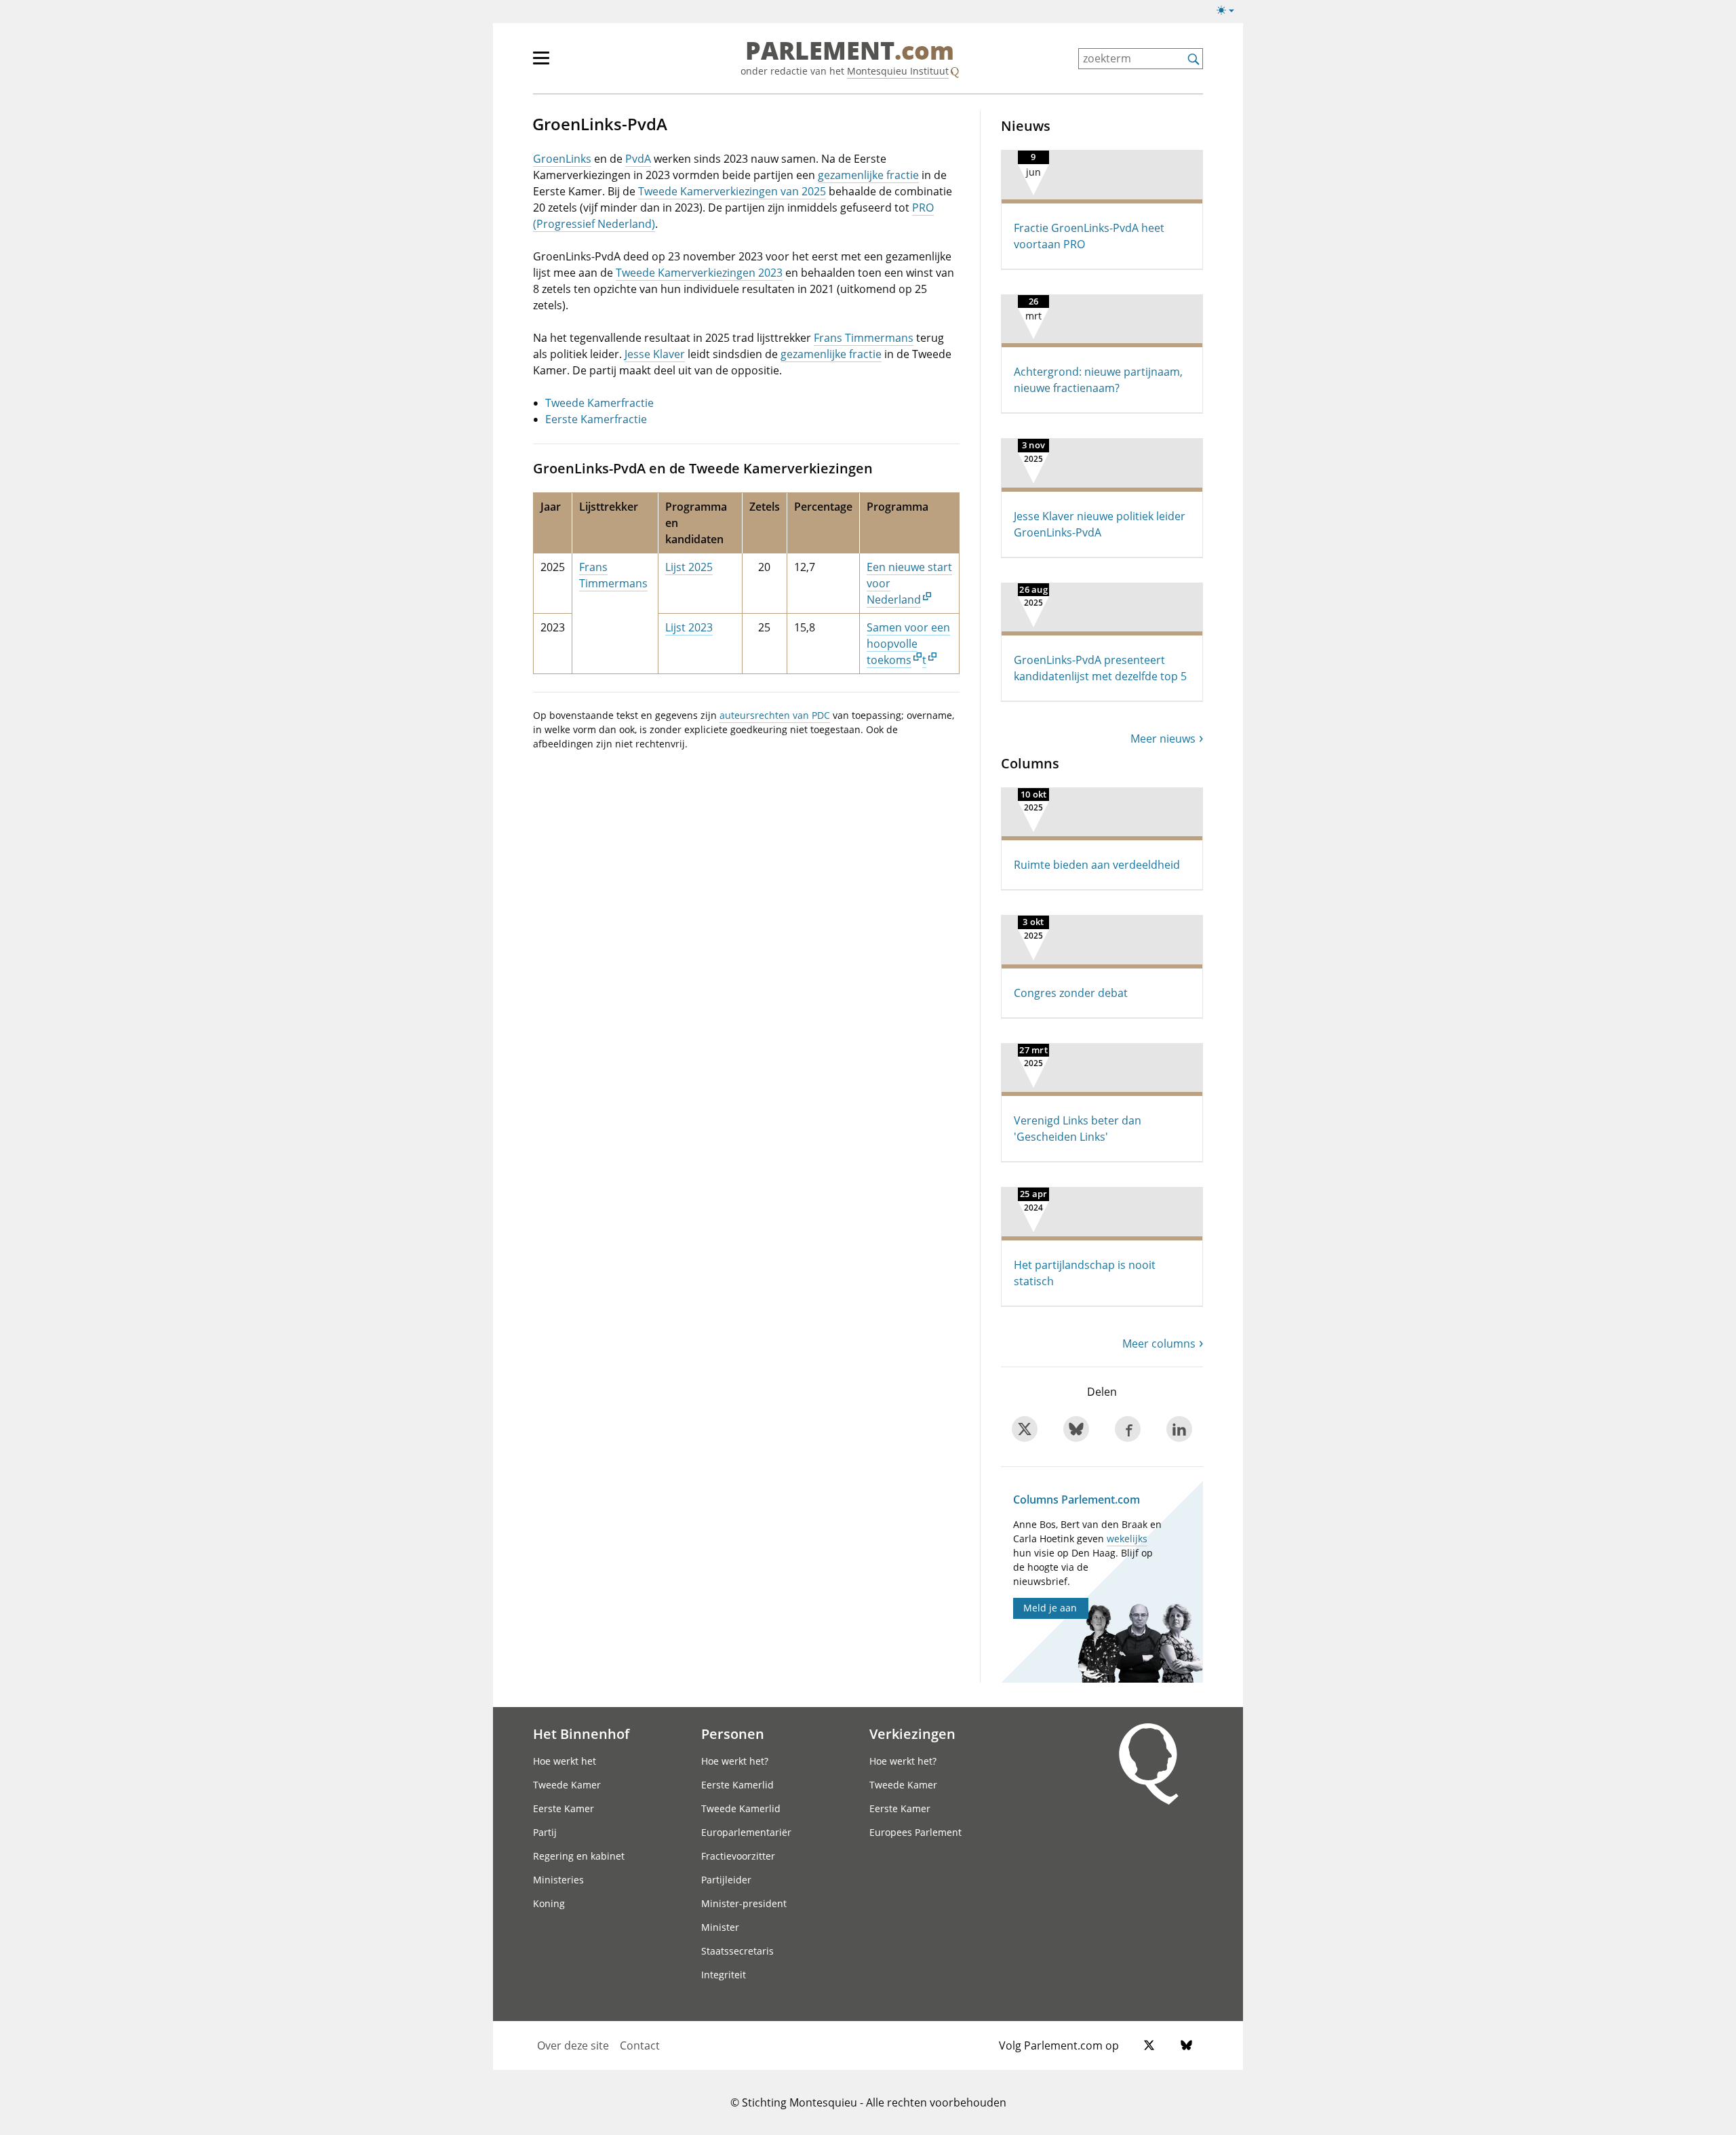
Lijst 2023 (689, 627)
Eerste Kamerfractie (596, 419)
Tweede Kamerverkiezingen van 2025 (732, 191)
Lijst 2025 (689, 567)
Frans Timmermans (864, 338)
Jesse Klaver (655, 354)
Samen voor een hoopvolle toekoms (908, 644)
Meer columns (1159, 1344)
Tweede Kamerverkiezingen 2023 (699, 273)
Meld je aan (1050, 1608)
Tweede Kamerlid (741, 1808)
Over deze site (573, 2045)
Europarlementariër (746, 1832)
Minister (720, 1927)
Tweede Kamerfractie (599, 403)
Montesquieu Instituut (898, 71)
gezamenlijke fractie (868, 175)
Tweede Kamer (567, 1785)
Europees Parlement (915, 1832)
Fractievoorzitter (738, 1856)
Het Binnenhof (581, 1734)
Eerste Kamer (564, 1808)
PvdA (638, 159)
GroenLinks (562, 159)
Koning (549, 1903)
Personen (733, 1734)
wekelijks (1127, 1539)
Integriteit (724, 1975)
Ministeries (558, 1880)
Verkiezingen (912, 1734)
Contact (640, 2045)
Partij (545, 1832)
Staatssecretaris (737, 1951)
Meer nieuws (1163, 739)
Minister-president (744, 1903)
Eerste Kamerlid (737, 1785)
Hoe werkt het (565, 1761)
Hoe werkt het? (735, 1761)
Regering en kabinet (579, 1856)
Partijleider (726, 1880)
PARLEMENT (850, 52)
